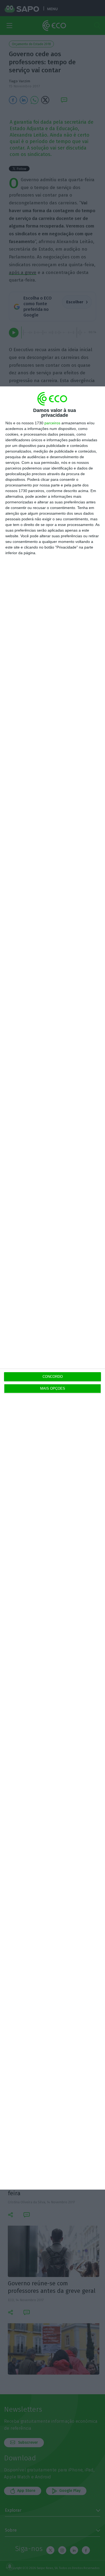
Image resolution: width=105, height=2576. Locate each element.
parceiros (52, 423)
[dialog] (52, 1288)
